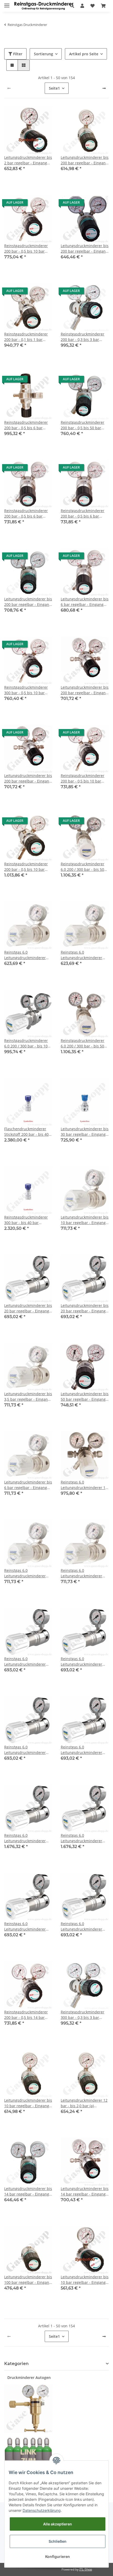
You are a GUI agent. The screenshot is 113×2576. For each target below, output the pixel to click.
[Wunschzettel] (93, 6)
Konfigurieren (58, 2556)
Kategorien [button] (16, 2364)
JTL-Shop (86, 2569)
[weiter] (104, 88)
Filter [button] (17, 54)
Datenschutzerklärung (42, 2510)
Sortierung (43, 54)
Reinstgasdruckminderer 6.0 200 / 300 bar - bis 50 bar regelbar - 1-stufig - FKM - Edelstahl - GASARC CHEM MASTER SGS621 (83, 1043)
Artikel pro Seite (84, 54)
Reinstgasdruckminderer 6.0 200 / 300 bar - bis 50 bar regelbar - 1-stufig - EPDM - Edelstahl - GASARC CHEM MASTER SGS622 (84, 867)
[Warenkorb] (103, 6)
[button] (72, 6)
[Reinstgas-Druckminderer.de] (44, 6)
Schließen (58, 2541)
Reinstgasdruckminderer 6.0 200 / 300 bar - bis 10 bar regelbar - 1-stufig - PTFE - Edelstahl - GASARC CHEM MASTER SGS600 (27, 1043)
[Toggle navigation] (7, 3)
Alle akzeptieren (58, 2524)
